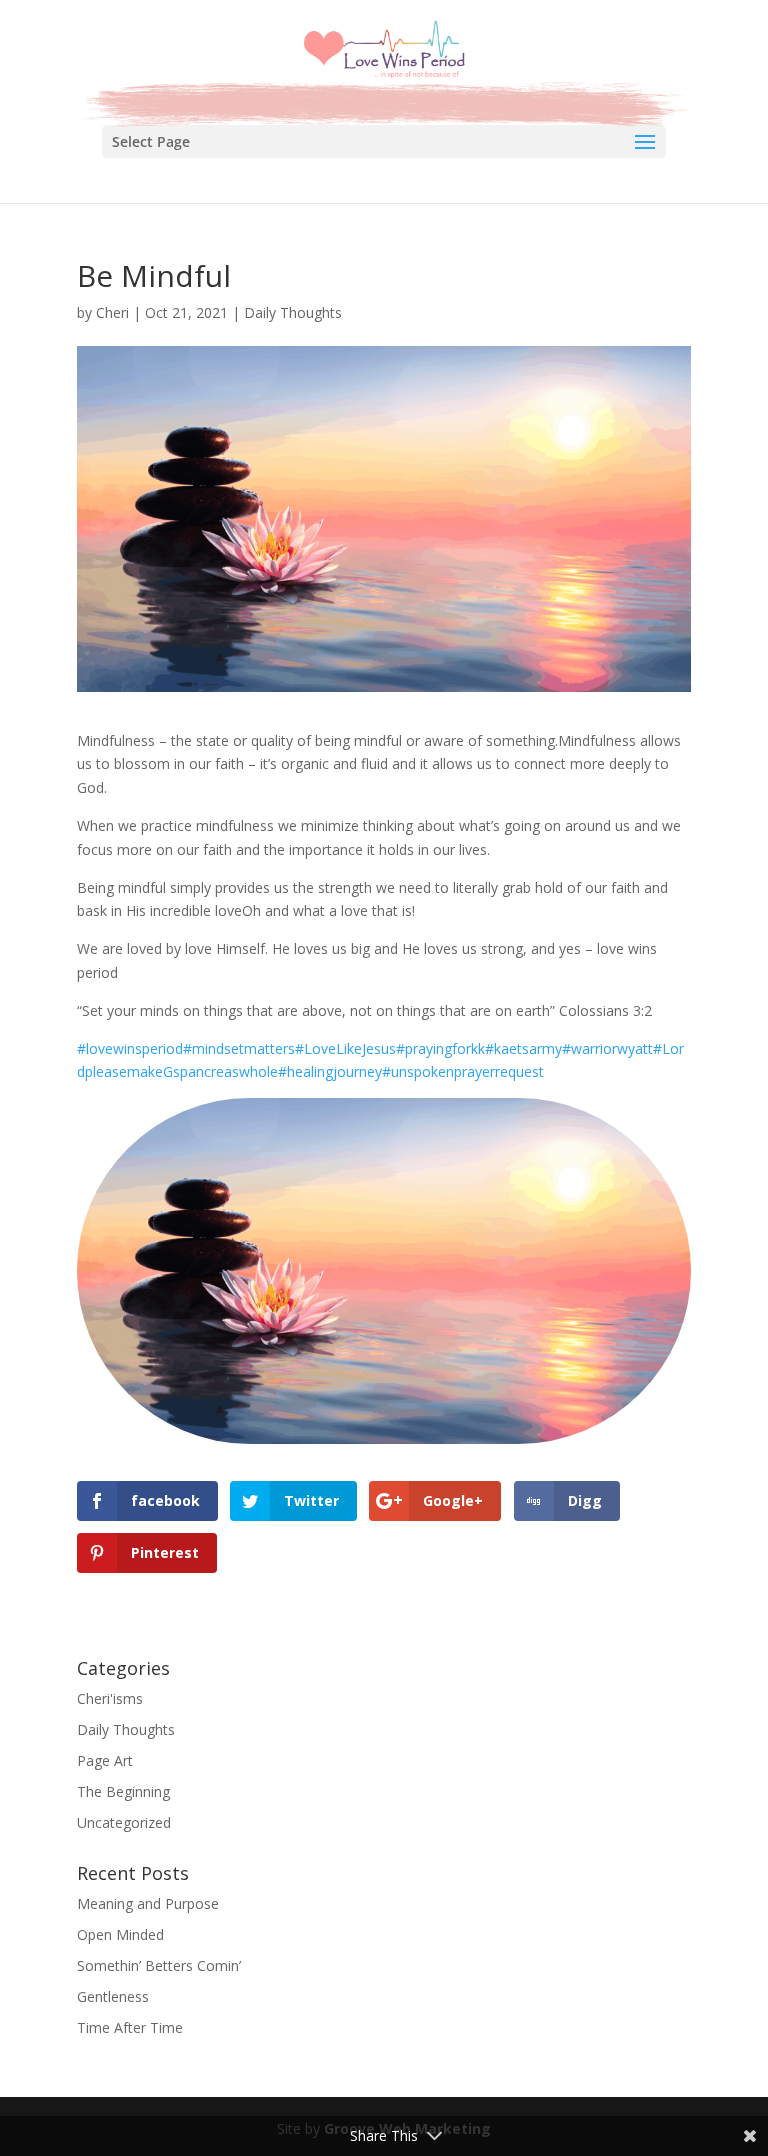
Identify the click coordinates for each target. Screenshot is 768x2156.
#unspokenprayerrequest (463, 1071)
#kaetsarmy (523, 1048)
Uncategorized (124, 1822)
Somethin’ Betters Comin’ (159, 1965)
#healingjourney (330, 1071)
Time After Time (130, 2027)
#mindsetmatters (239, 1048)
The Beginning (123, 1791)
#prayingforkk (440, 1048)
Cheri (112, 312)
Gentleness (113, 1996)
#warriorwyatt (607, 1048)
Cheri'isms (110, 1698)
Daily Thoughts (293, 312)
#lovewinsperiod (130, 1048)
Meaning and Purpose (148, 1903)
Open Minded (120, 1934)
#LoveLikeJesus (345, 1048)
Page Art (105, 1760)
